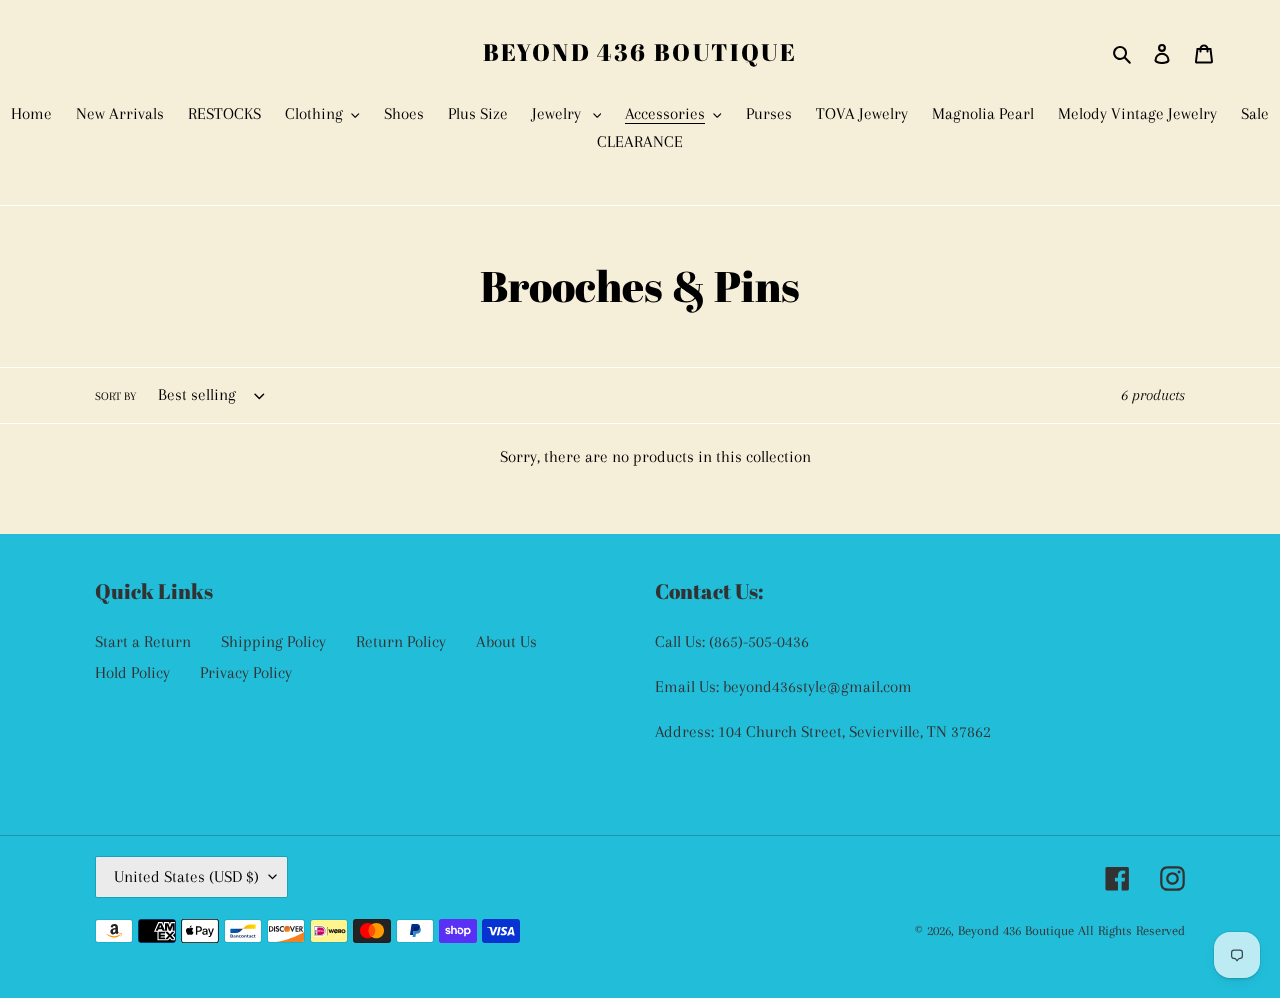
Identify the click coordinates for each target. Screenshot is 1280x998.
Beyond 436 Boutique (640, 52)
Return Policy (401, 641)
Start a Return (143, 641)
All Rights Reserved (1131, 930)
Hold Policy (132, 672)
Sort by (115, 396)
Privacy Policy (246, 672)
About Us (506, 641)
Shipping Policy (273, 641)
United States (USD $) (186, 876)
